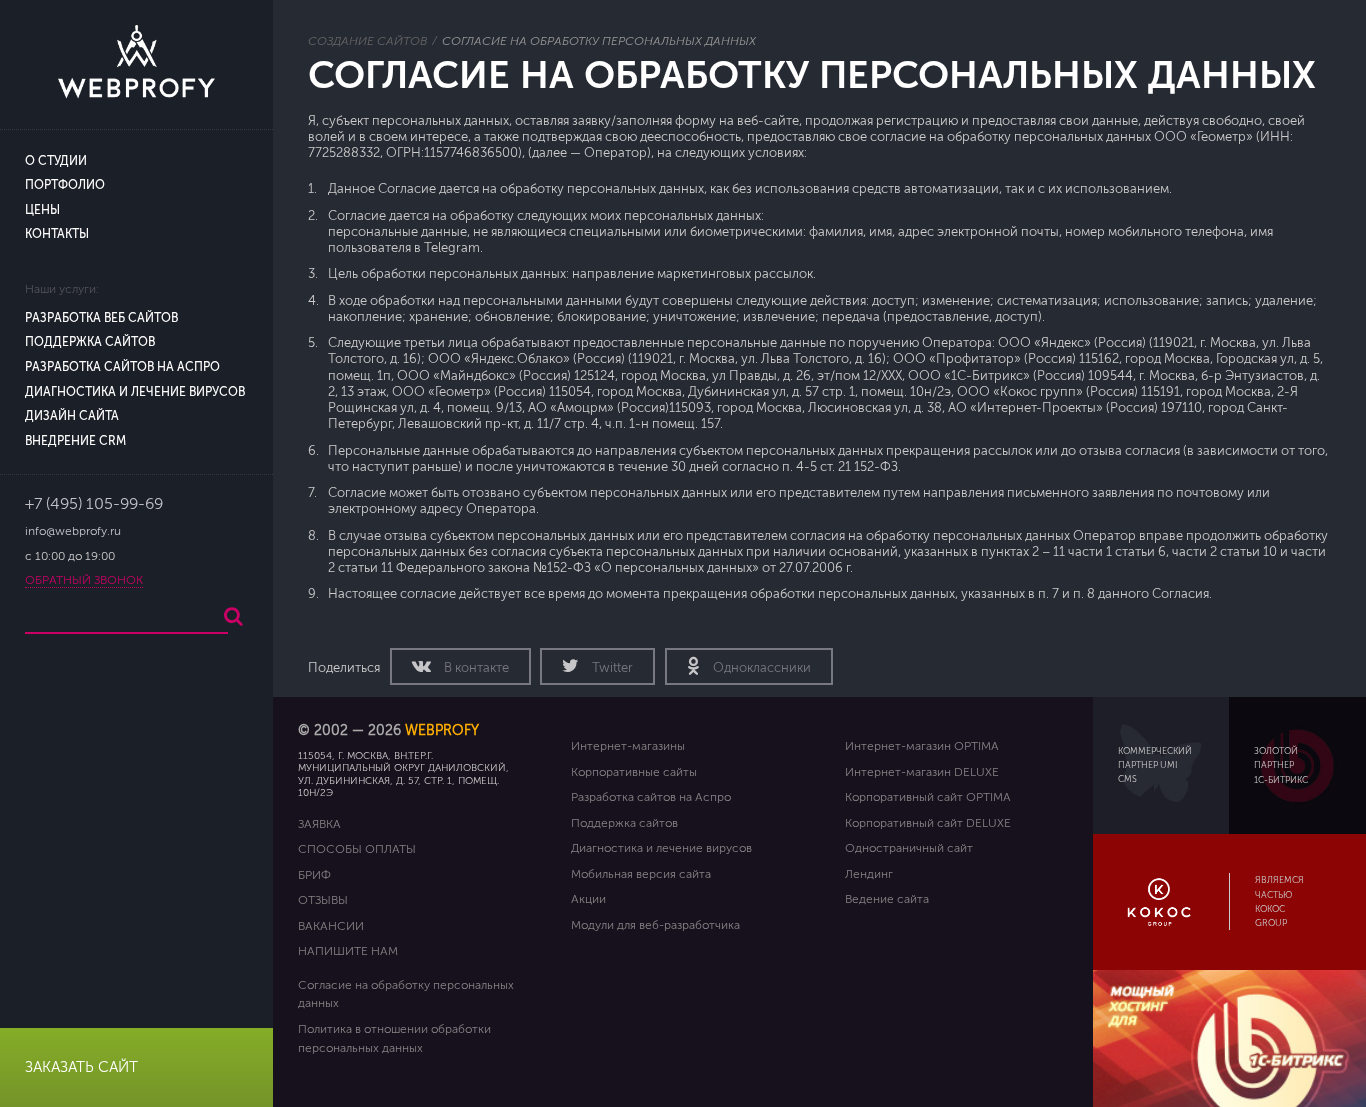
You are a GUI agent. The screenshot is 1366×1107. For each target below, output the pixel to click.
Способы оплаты (357, 849)
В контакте (475, 668)
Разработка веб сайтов (101, 318)
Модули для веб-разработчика (655, 925)
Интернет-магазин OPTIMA (922, 746)
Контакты (57, 234)
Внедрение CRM (75, 441)
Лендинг (869, 874)
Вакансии (331, 926)
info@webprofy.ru (73, 531)
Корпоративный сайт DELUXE (928, 823)
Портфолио (65, 185)
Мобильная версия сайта (641, 874)
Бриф (314, 875)
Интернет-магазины (628, 746)
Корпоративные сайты (634, 772)
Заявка (319, 824)
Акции (588, 899)
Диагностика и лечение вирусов (135, 392)
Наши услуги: (62, 289)
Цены (42, 210)
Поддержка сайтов (90, 342)
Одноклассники (760, 668)
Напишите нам (348, 951)
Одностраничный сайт (909, 848)
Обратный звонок (84, 580)
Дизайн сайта (72, 416)
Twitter (611, 668)
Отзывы (323, 900)
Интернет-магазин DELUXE (922, 772)
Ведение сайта (887, 899)
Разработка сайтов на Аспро (122, 367)
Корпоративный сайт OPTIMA (928, 797)
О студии (56, 161)
